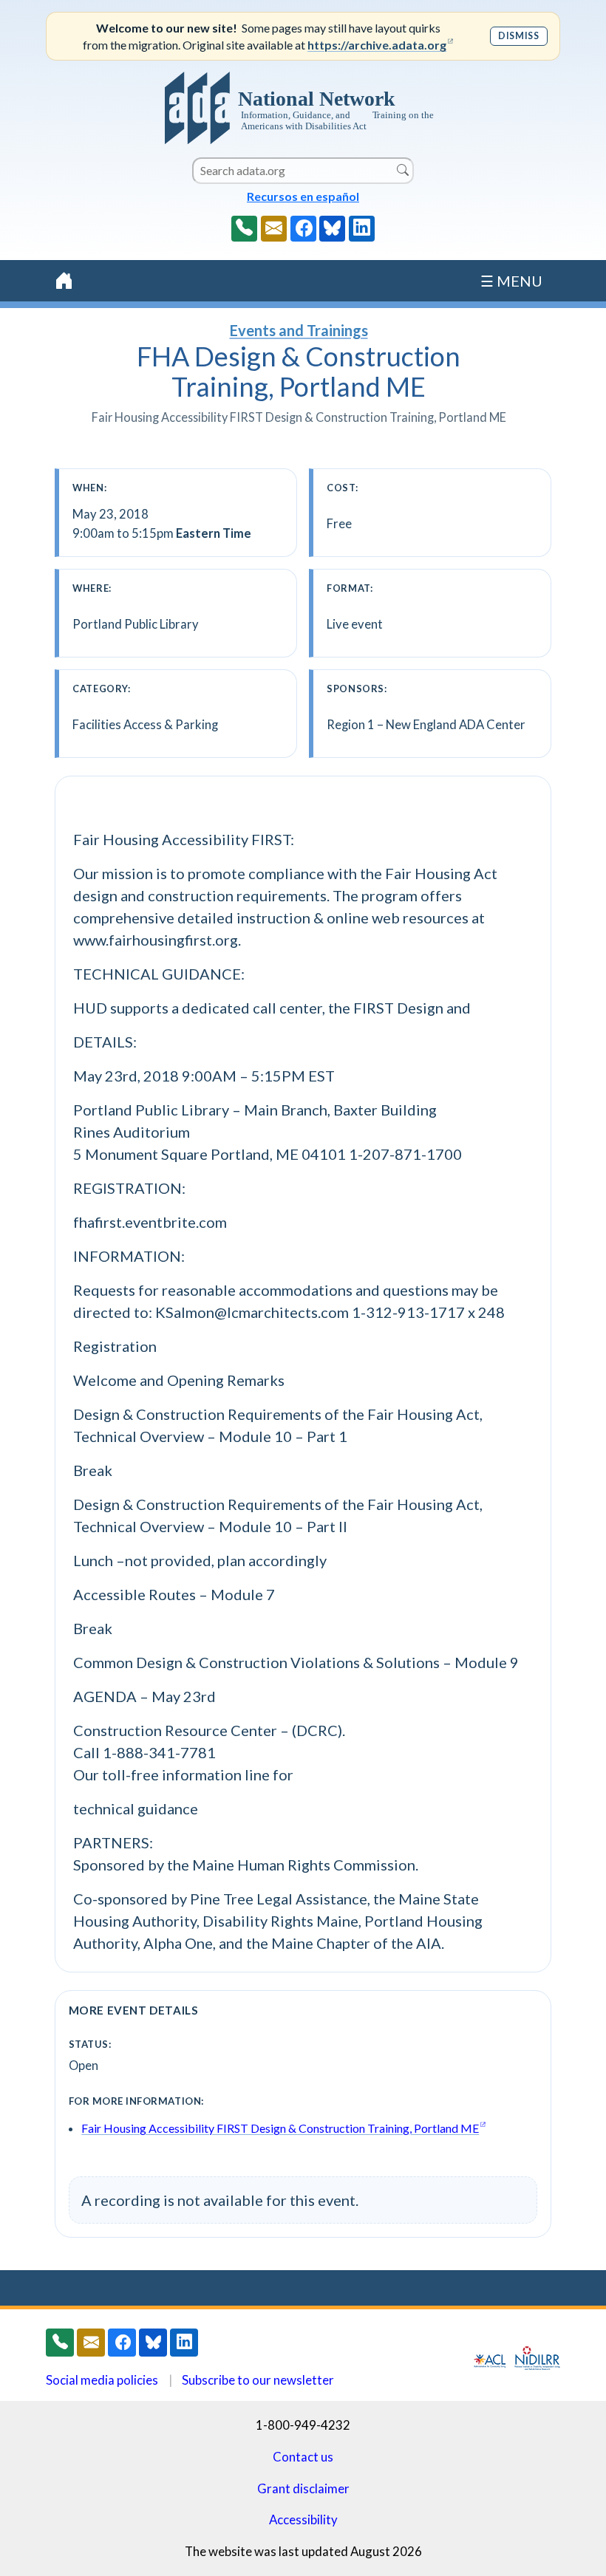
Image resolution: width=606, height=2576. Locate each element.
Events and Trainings (299, 330)
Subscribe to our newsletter (258, 2380)
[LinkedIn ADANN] (362, 229)
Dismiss (518, 36)
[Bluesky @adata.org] (332, 229)
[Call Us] (244, 229)
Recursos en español (303, 196)
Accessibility (303, 2519)
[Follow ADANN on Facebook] (303, 229)
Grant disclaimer (303, 2488)
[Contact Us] (274, 229)
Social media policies (102, 2380)
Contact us (303, 2457)
